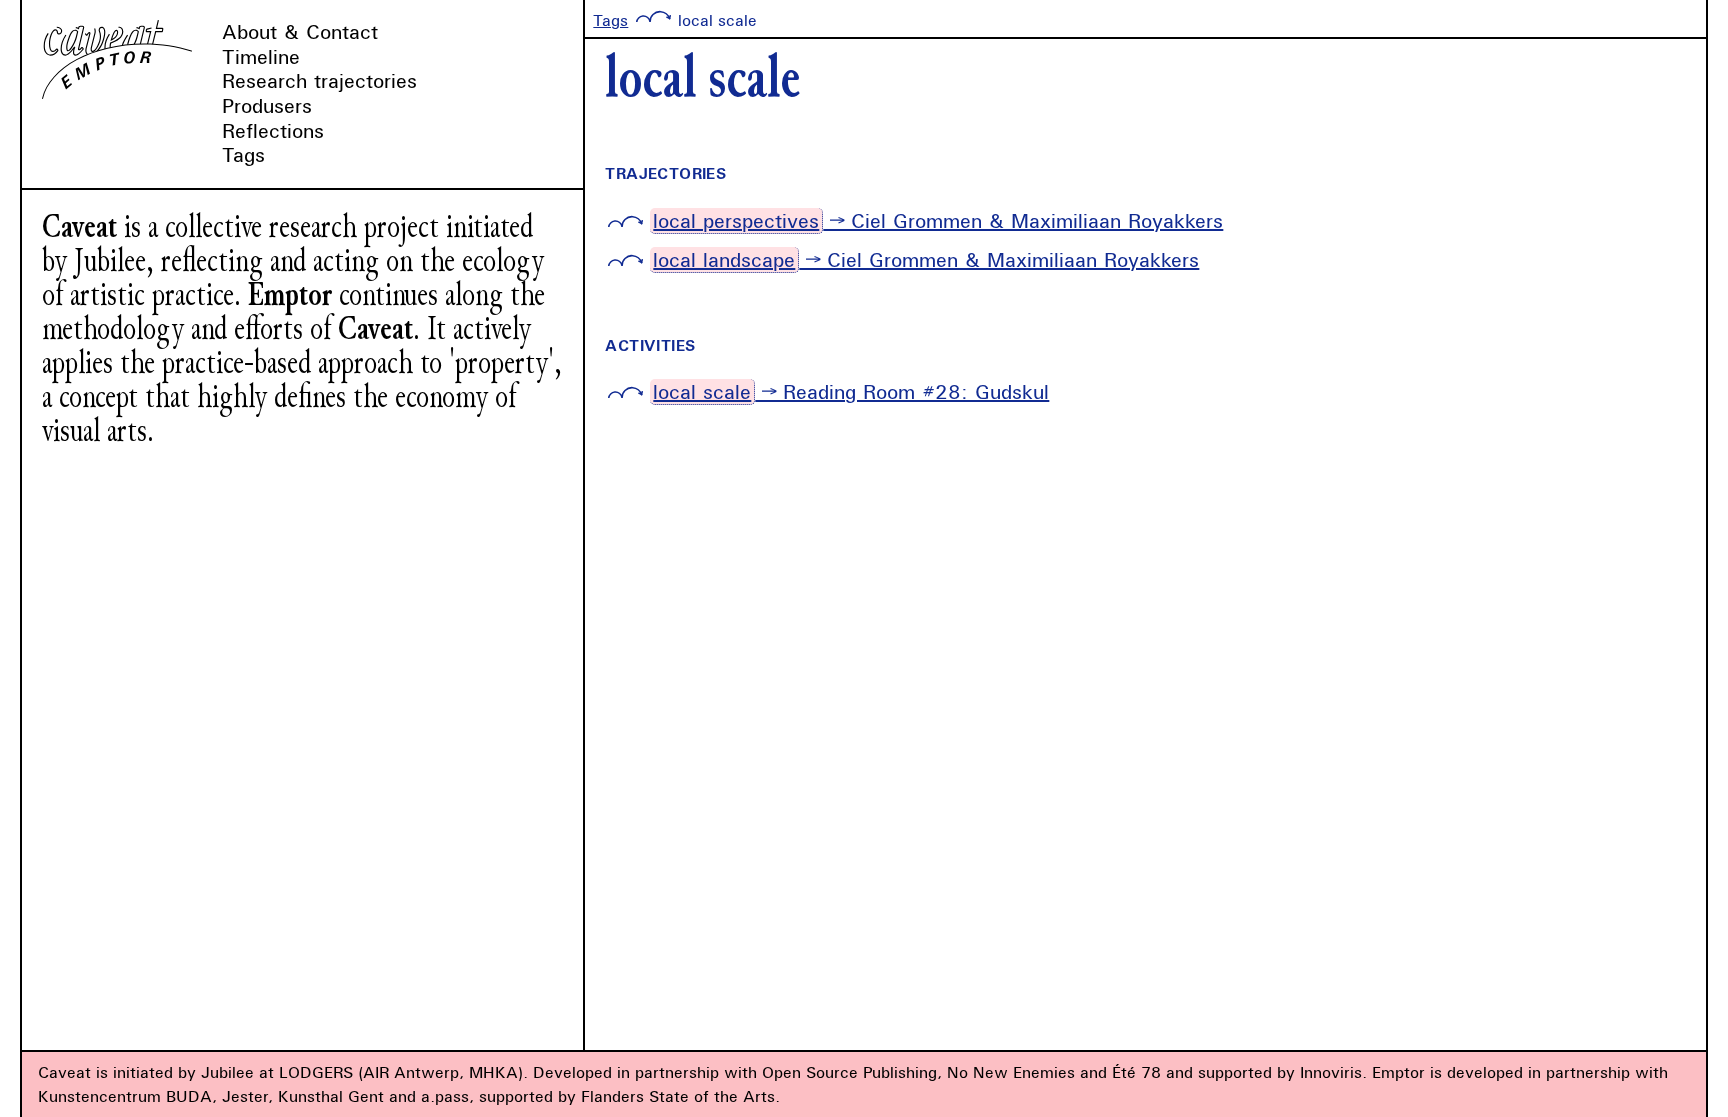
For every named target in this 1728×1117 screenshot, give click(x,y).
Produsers (267, 105)
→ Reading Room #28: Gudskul (851, 391)
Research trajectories (319, 80)
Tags (243, 154)
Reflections (273, 130)
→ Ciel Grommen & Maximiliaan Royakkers (938, 220)
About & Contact (300, 31)
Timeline (261, 56)
